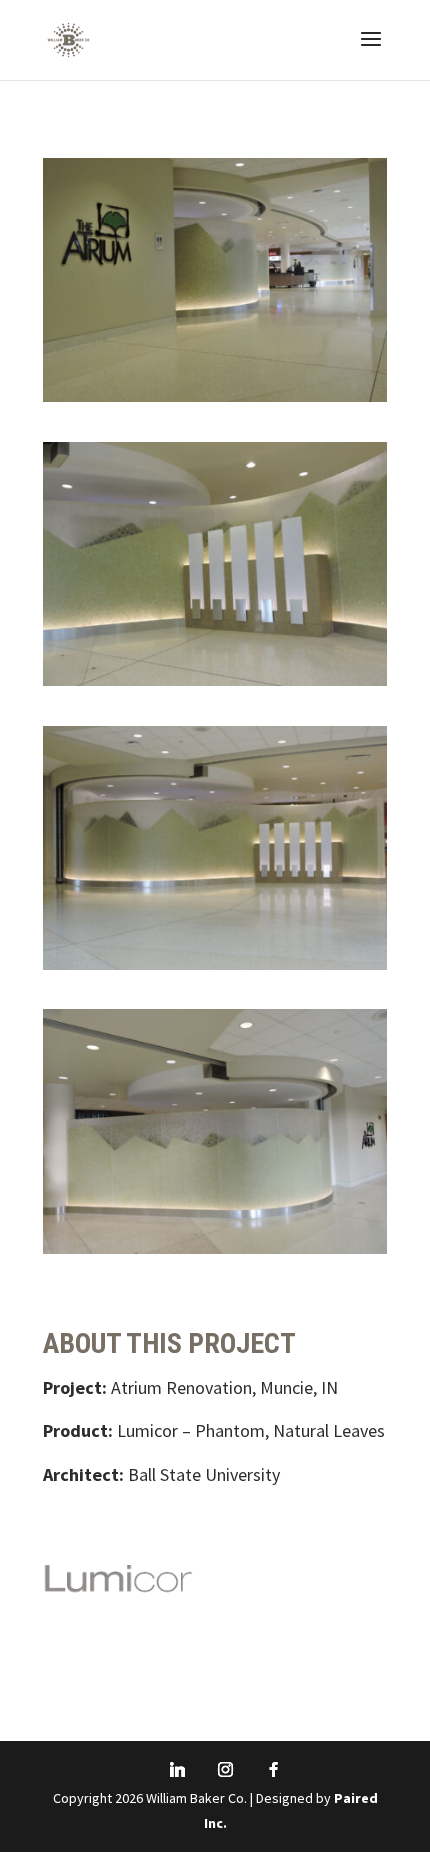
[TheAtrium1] (215, 401)
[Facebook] (273, 1769)
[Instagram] (225, 1769)
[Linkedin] (177, 1769)
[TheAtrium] (215, 1253)
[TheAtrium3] (215, 969)
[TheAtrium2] (215, 685)
